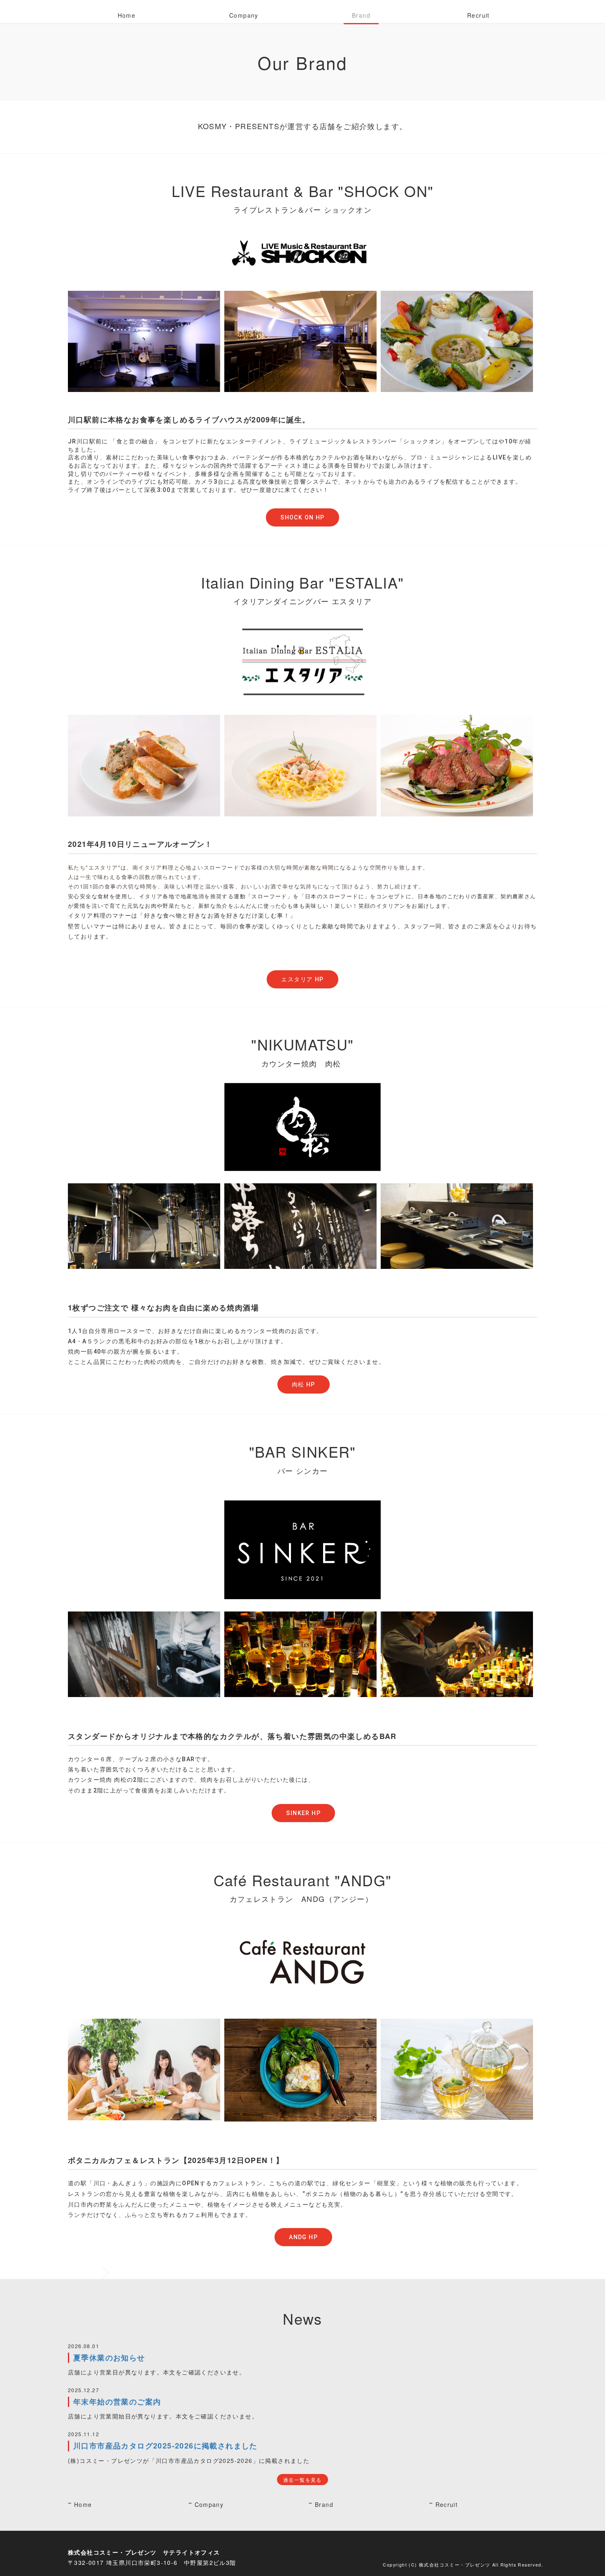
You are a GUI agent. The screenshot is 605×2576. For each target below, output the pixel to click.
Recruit (478, 15)
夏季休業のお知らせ (109, 2358)
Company (244, 15)
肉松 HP (304, 1384)
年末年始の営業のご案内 (117, 2402)
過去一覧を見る (302, 2480)
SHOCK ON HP (302, 517)
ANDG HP (303, 2237)
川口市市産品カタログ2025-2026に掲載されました (165, 2446)
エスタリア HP (302, 979)
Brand (361, 15)
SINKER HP (303, 1813)
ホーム (91, 2273)
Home (127, 15)
